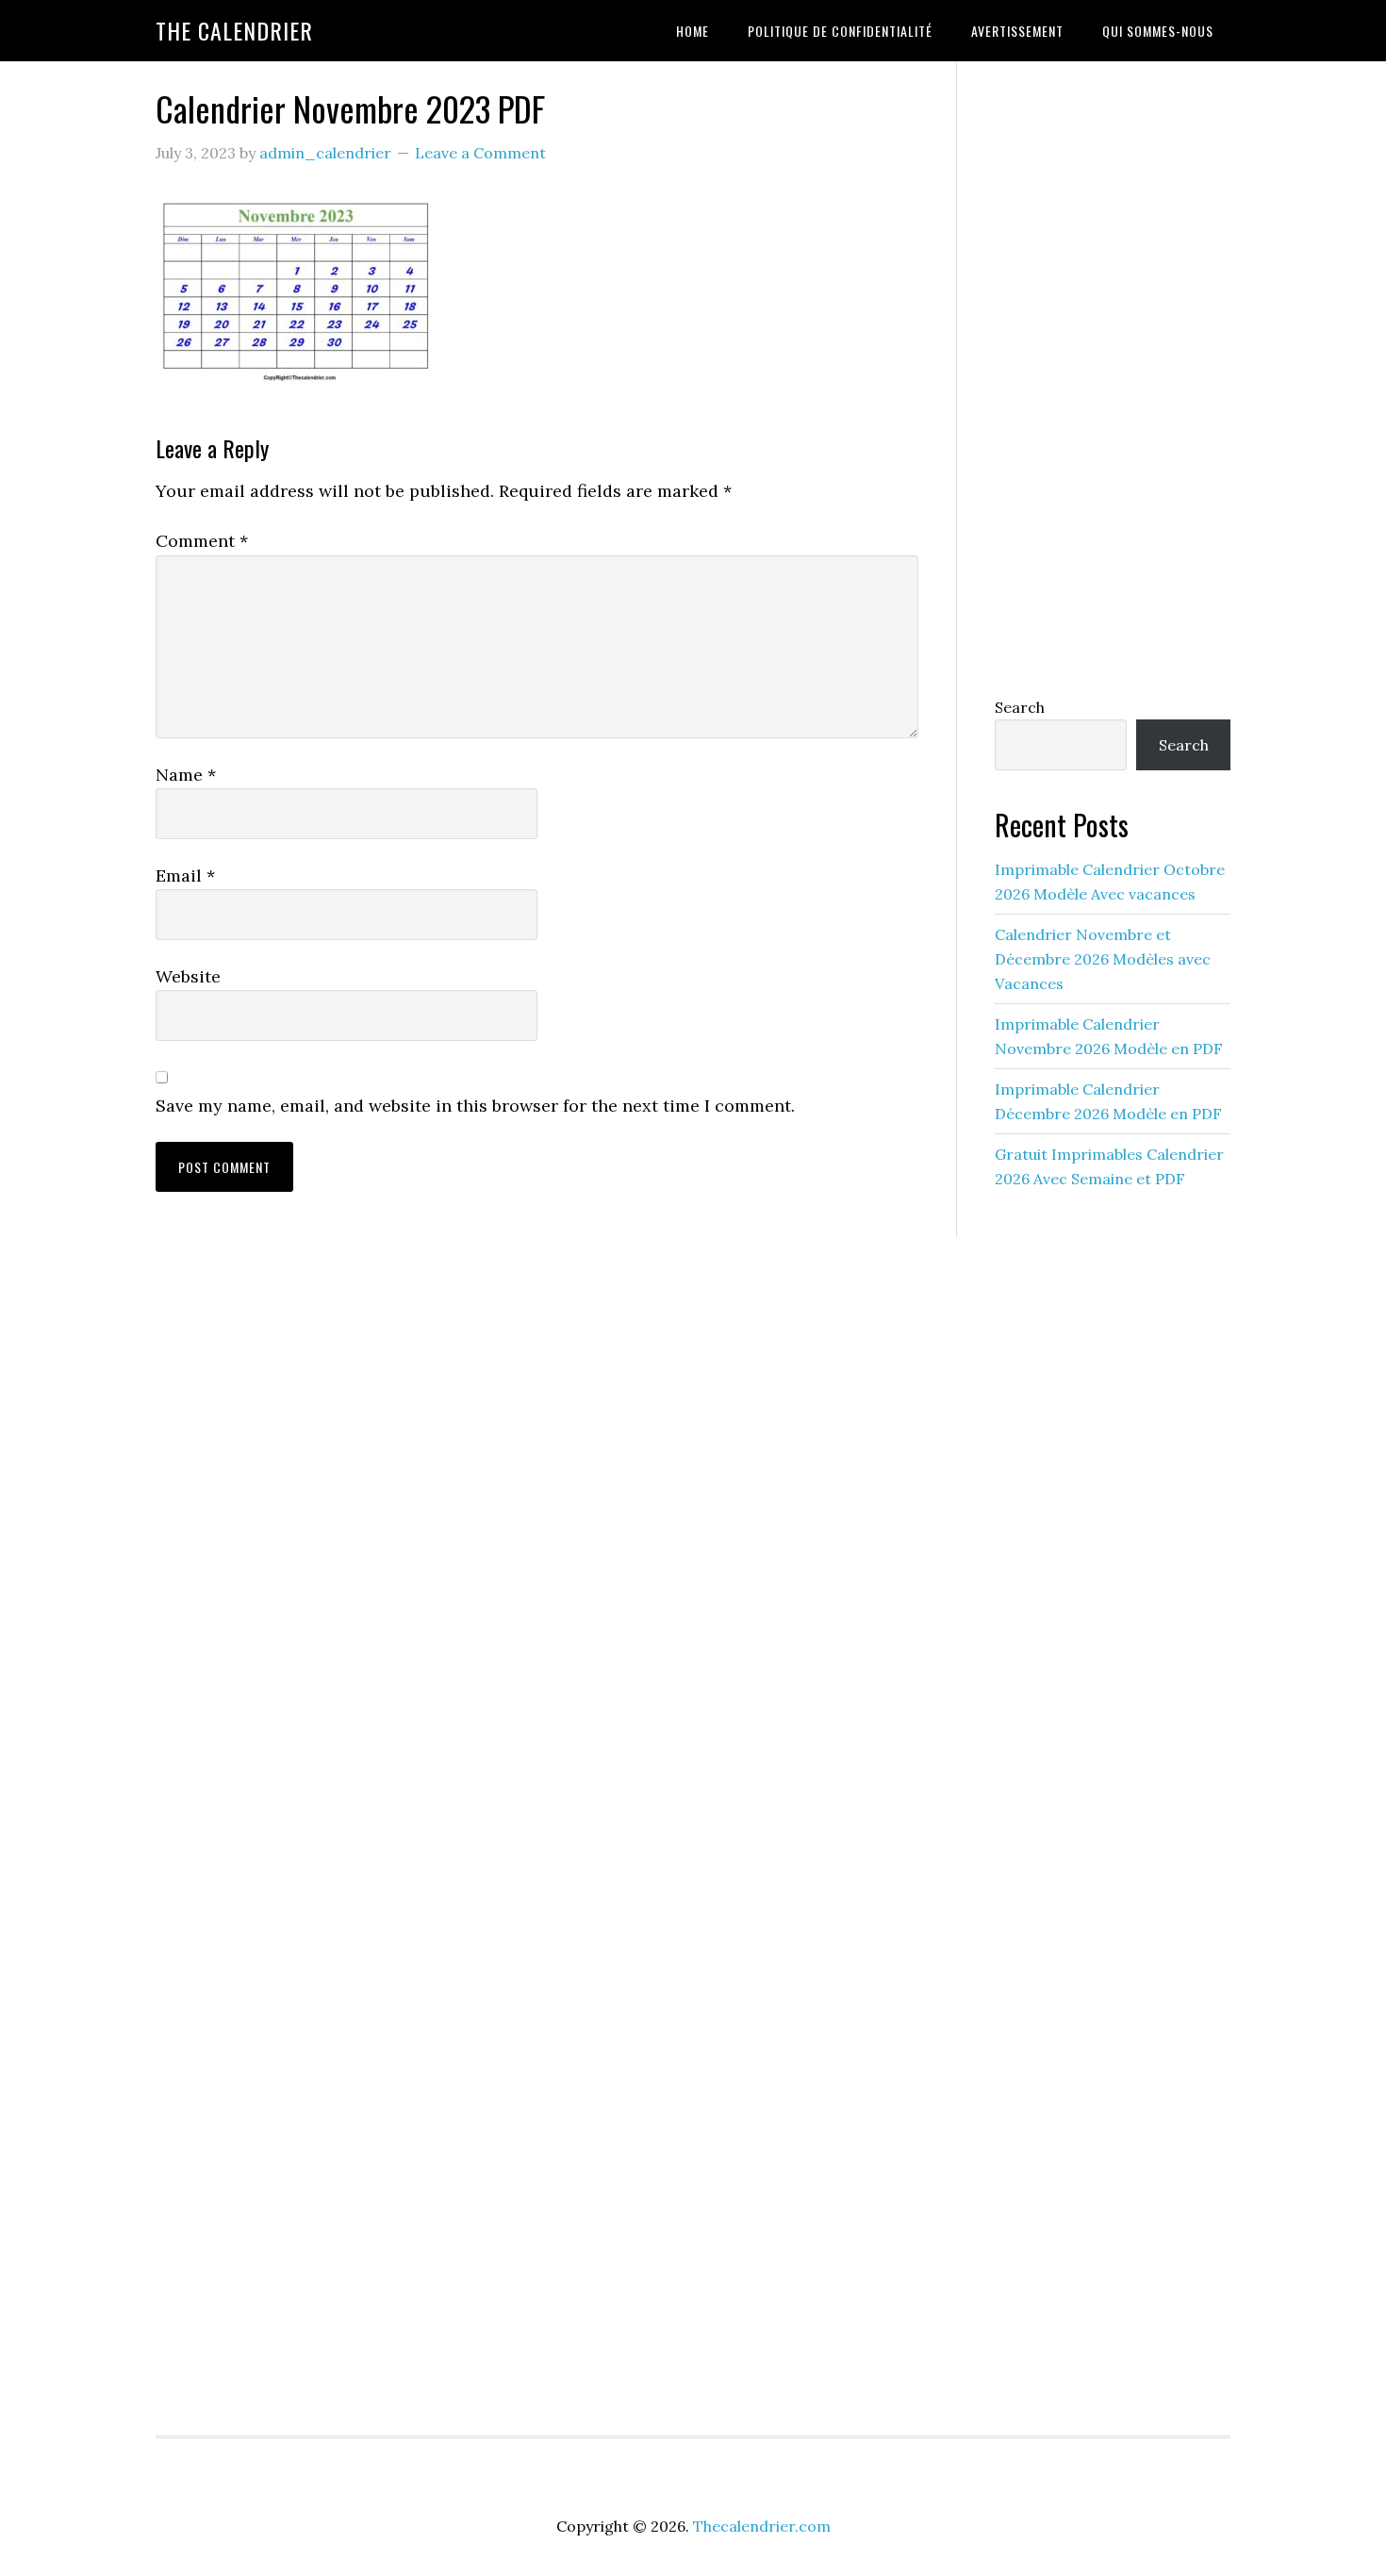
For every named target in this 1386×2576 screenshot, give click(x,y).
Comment (202, 541)
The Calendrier (234, 30)
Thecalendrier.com (762, 2526)
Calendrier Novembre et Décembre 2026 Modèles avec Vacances (1103, 959)
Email (185, 875)
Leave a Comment (480, 153)
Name (186, 775)
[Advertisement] (1113, 374)
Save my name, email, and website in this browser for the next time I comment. (475, 1106)
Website (188, 976)
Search (1020, 707)
